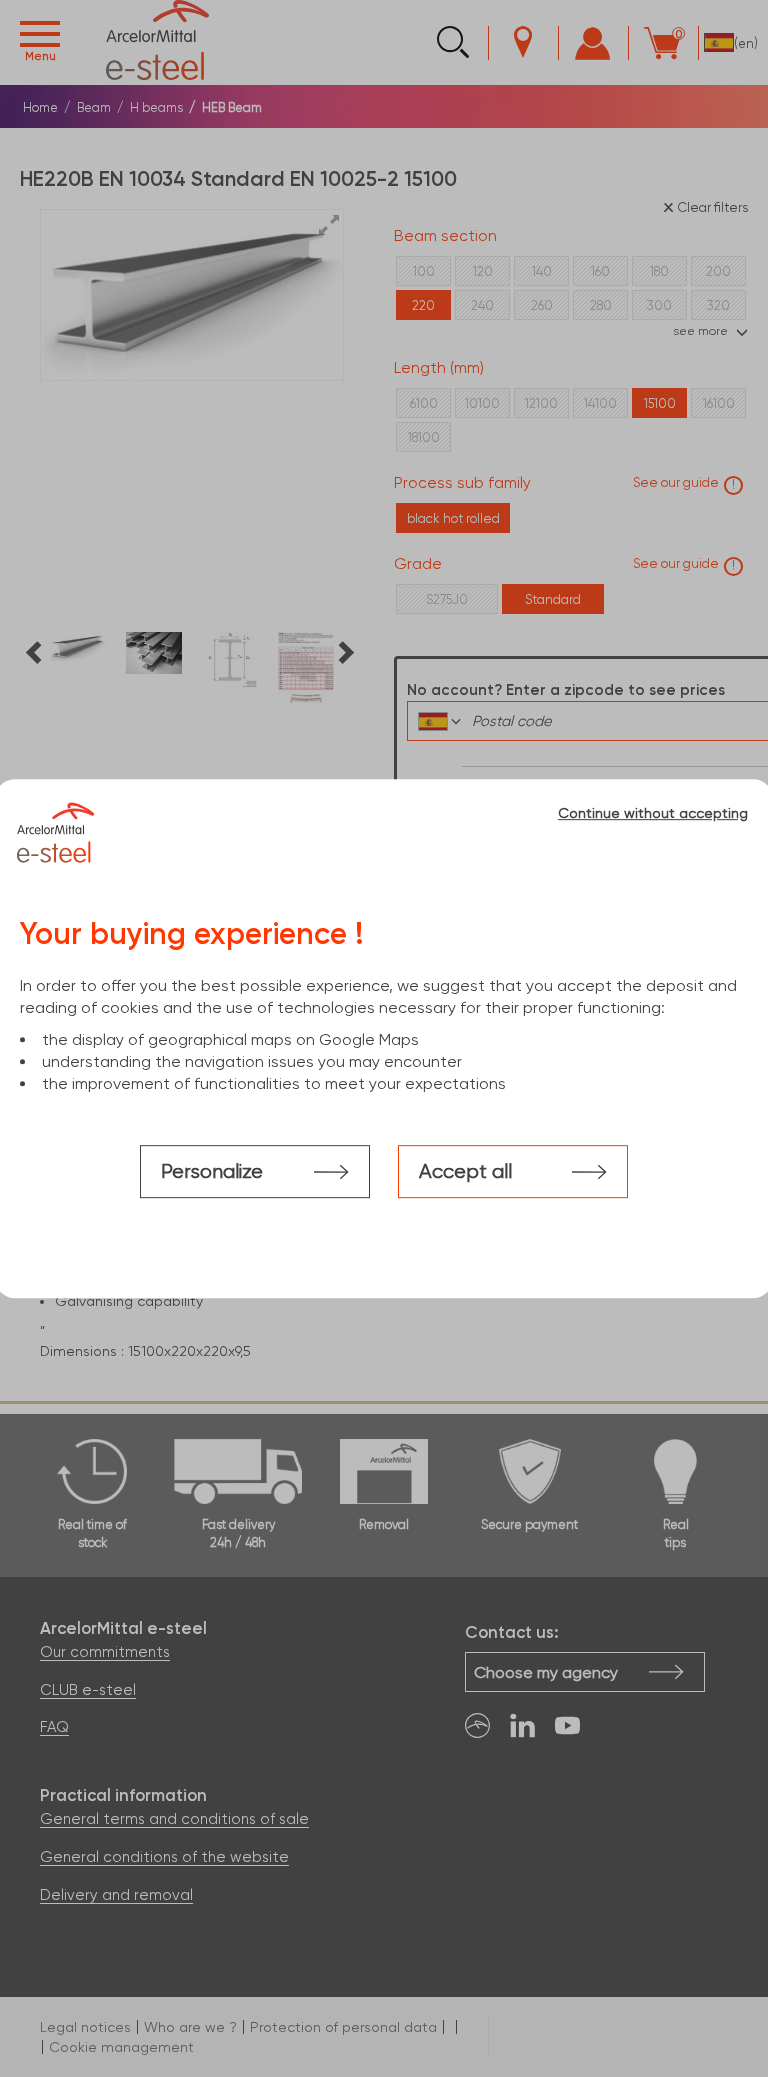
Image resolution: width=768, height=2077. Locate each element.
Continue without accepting (653, 813)
